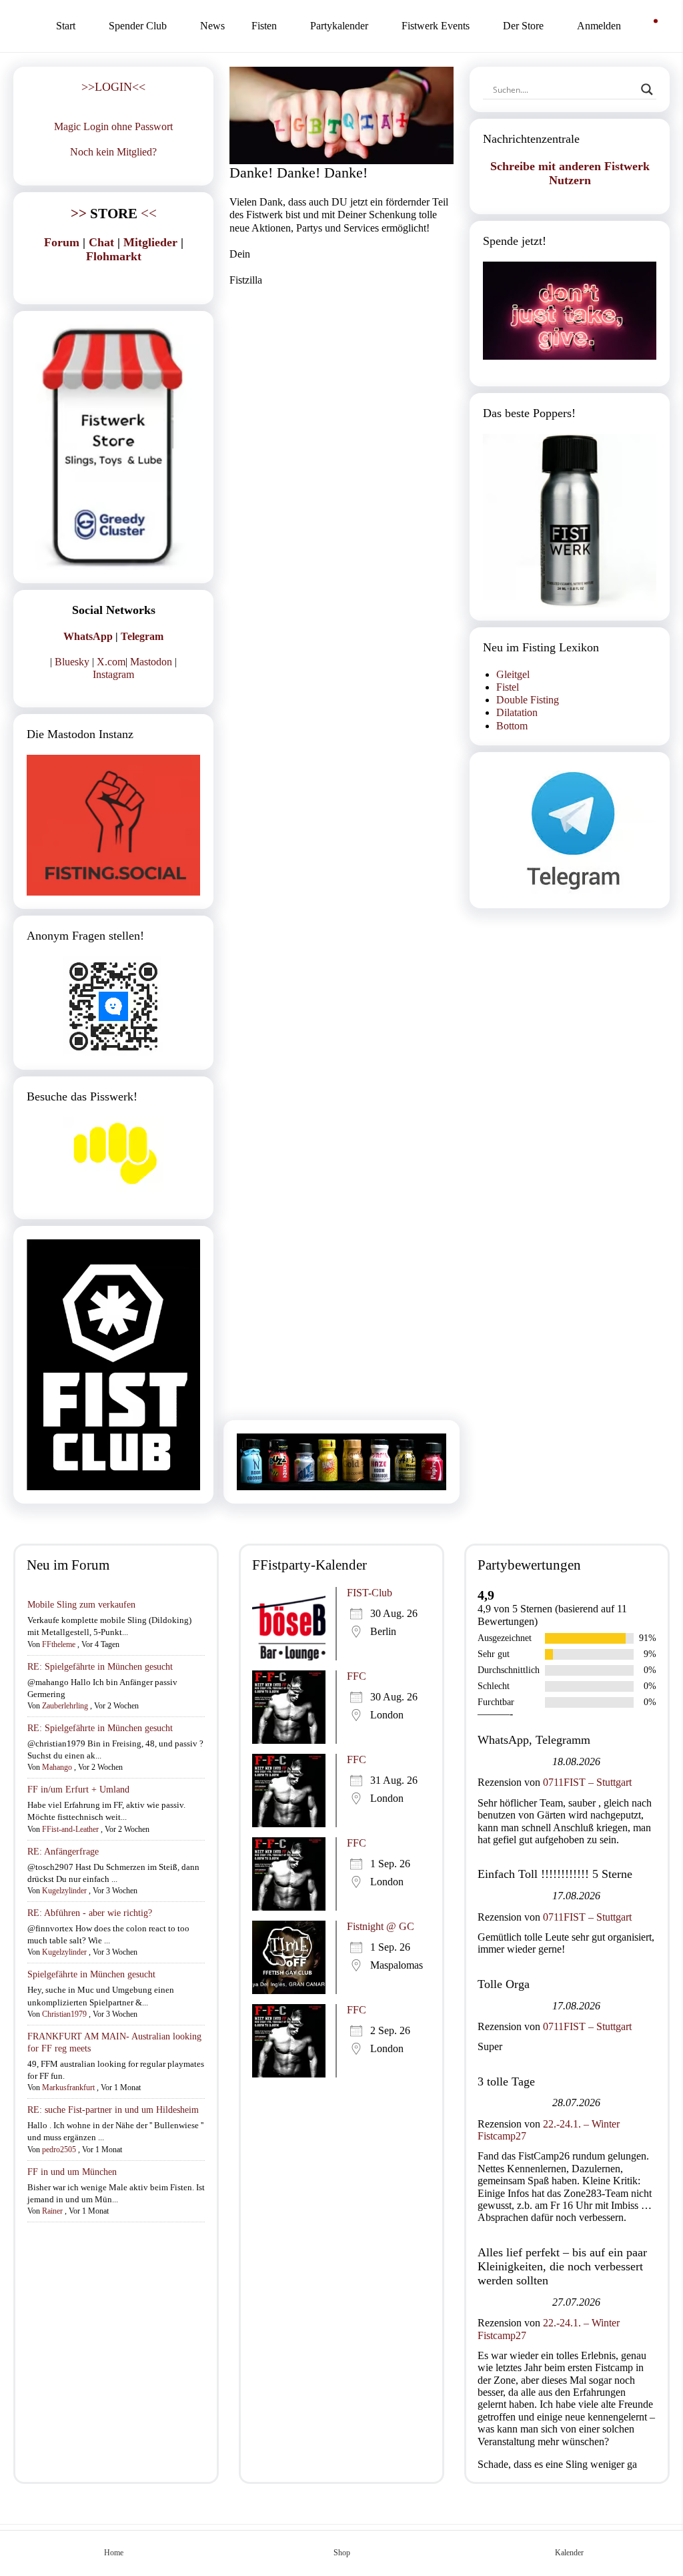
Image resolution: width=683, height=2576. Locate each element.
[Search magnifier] (647, 89)
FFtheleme (59, 1644)
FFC (357, 1676)
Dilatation (517, 712)
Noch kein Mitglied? (113, 152)
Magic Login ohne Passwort (113, 126)
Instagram (113, 674)
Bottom (512, 726)
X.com (111, 662)
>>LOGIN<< (113, 87)
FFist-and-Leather (70, 1829)
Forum (62, 242)
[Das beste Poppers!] (570, 521)
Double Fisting (528, 700)
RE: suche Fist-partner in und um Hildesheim (113, 2110)
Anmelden (599, 26)
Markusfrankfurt (68, 2087)
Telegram (142, 636)
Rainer (52, 2211)
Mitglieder (150, 242)
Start (66, 26)
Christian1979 (64, 2014)
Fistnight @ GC (381, 1926)
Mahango (57, 1767)
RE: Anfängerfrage (63, 1852)
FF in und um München (72, 2172)
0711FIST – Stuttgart (587, 1782)
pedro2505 (59, 2150)
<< (114, 213)
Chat (101, 242)
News (212, 26)
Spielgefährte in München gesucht (91, 1974)
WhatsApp (88, 636)
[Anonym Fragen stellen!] (113, 1006)
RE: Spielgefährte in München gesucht (100, 1667)
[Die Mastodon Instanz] (113, 825)
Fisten (264, 26)
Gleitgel (513, 674)
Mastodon (151, 662)
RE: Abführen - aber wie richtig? (90, 1913)
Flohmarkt (114, 256)
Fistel (508, 687)
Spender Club (138, 26)
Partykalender (339, 26)
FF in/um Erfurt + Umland (78, 1790)
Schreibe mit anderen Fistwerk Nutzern (570, 173)
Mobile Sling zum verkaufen (81, 1605)
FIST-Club (370, 1593)
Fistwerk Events (436, 26)
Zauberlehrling (65, 1706)
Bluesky (72, 662)
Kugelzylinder (64, 1891)
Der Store (523, 26)
